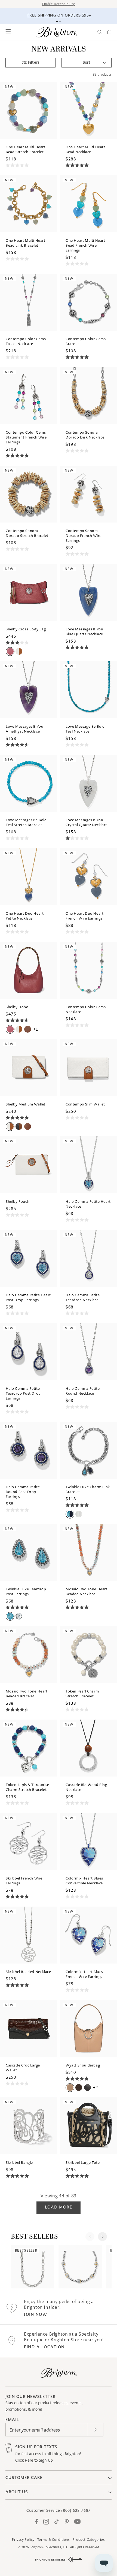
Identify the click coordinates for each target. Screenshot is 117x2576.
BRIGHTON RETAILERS (50, 2560)
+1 (36, 1029)
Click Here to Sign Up (34, 2460)
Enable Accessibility (59, 4)
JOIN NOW (36, 2314)
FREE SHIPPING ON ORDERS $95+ (59, 15)
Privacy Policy (23, 2540)
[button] (8, 32)
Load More (59, 2207)
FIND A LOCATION (44, 2347)
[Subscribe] (95, 2430)
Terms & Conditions (54, 2540)
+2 (95, 2087)
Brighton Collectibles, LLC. (49, 2547)
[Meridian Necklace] (80, 2267)
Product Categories (89, 2540)
